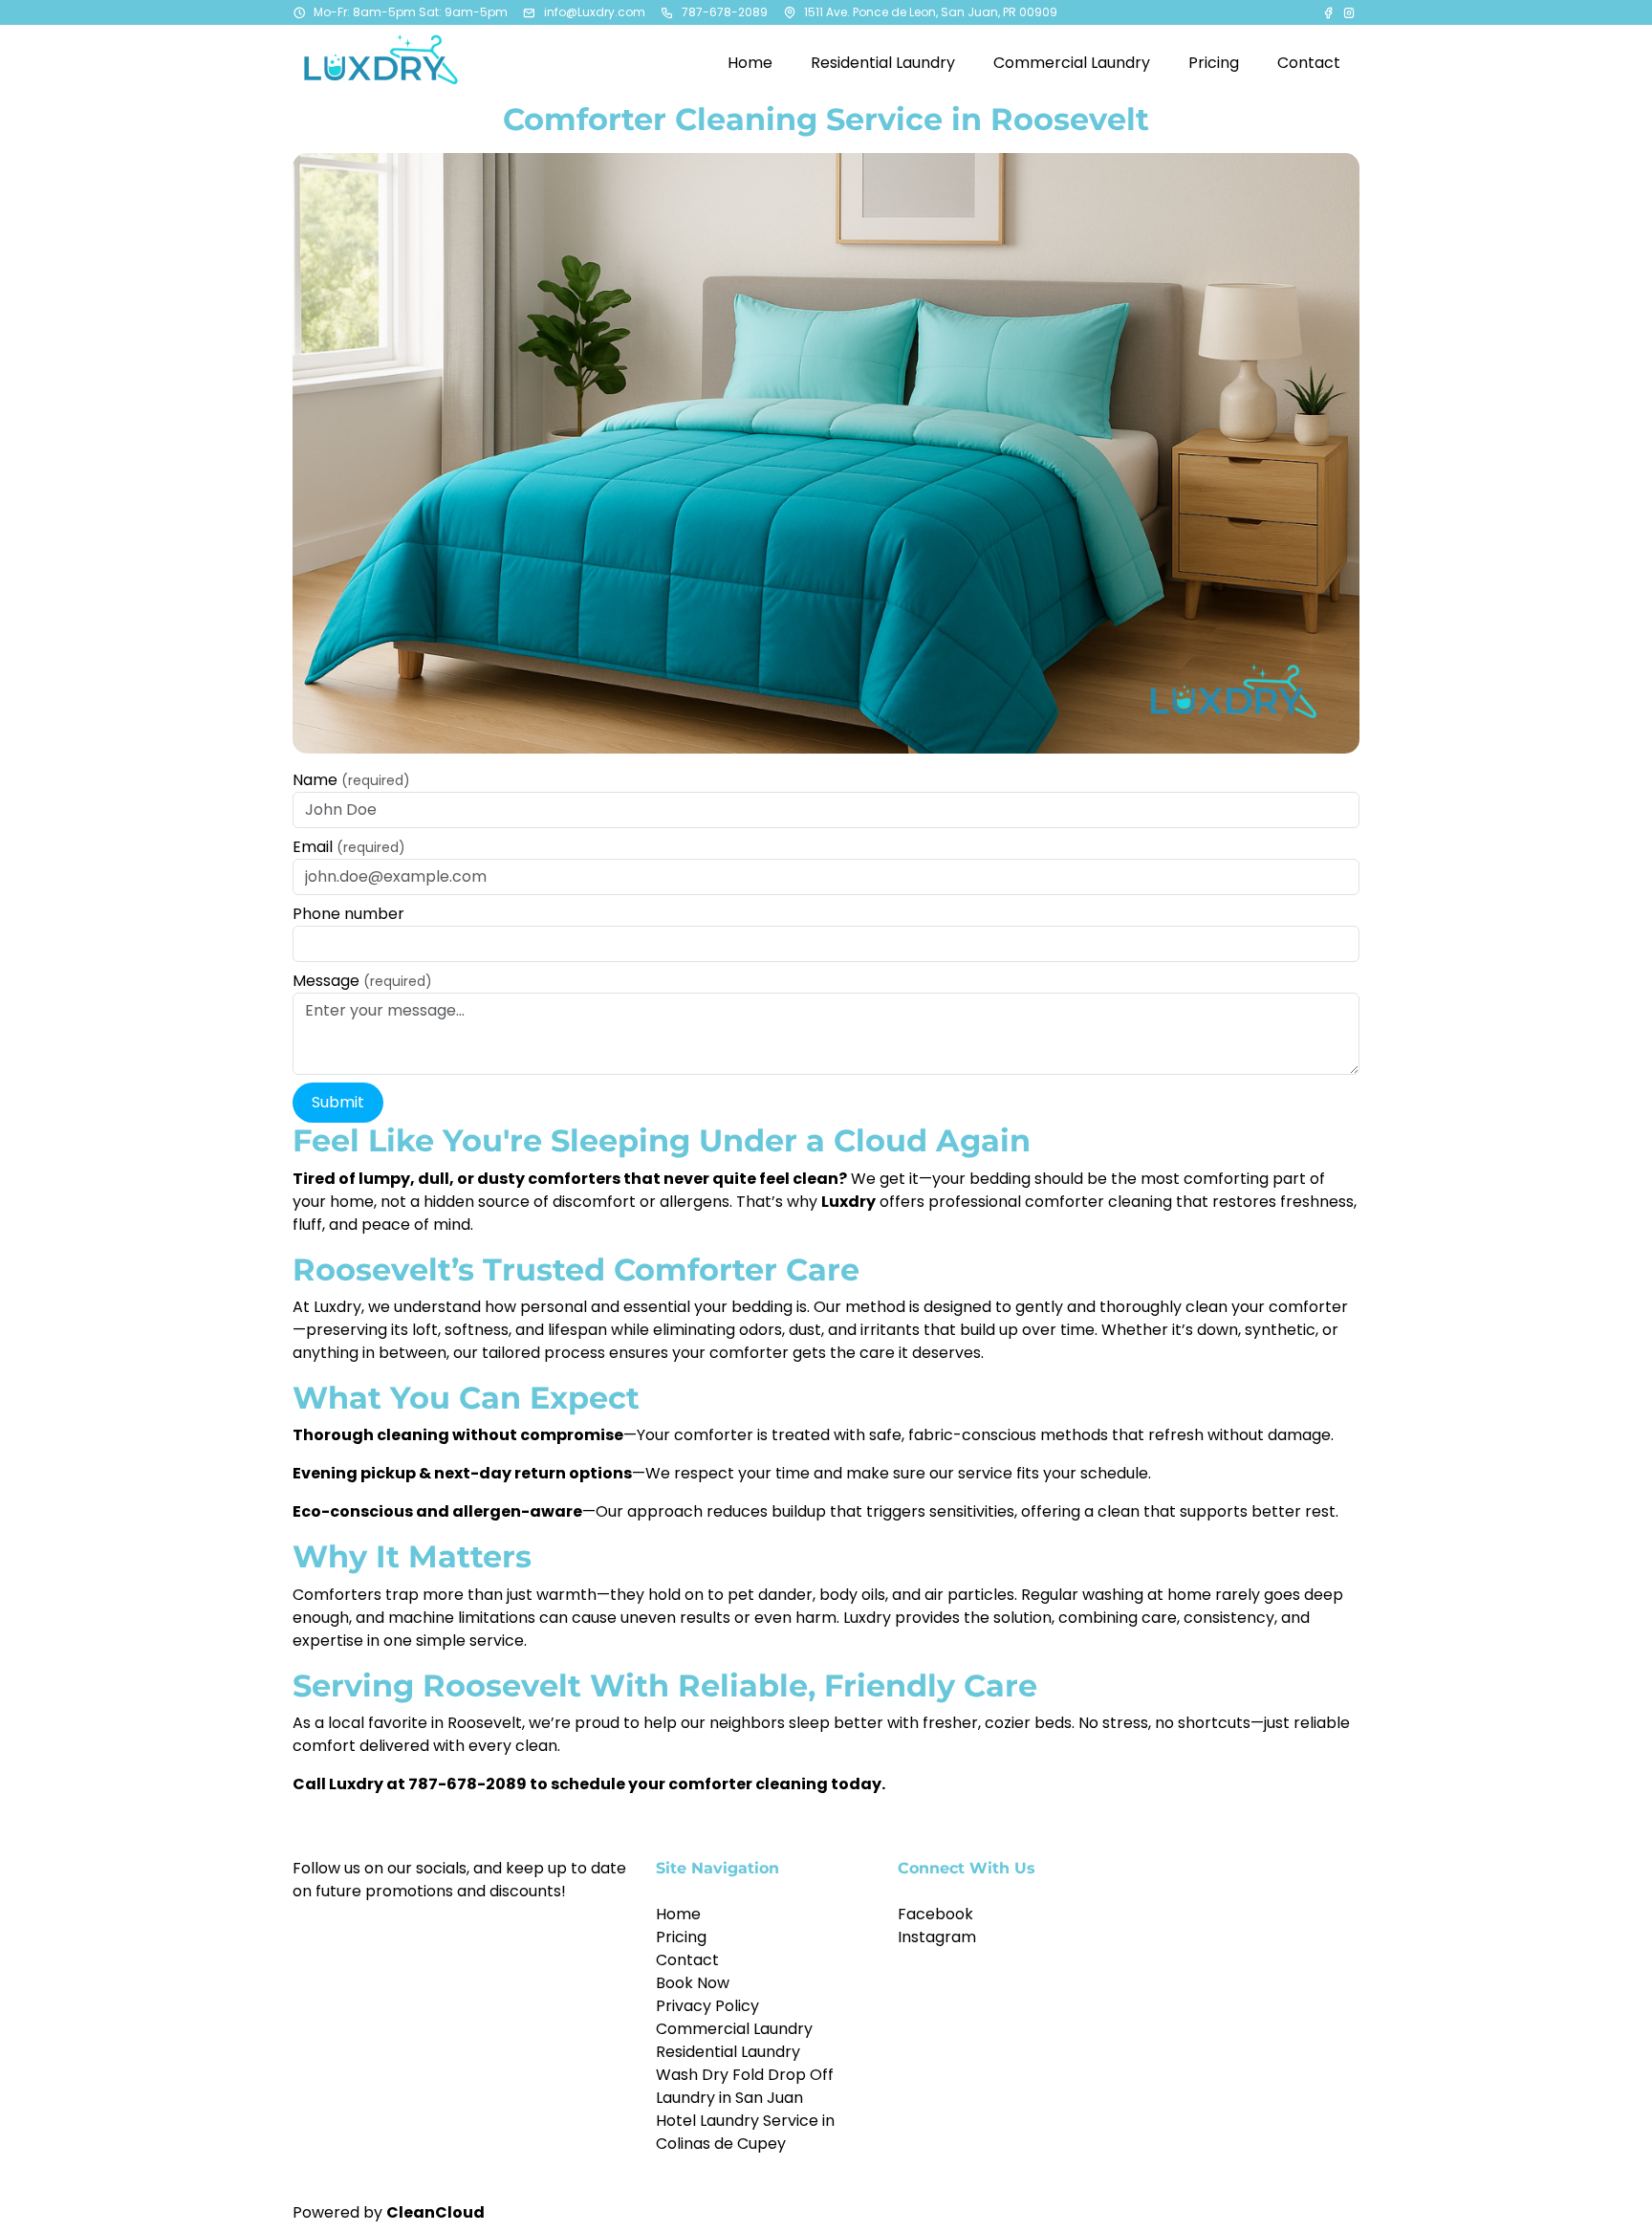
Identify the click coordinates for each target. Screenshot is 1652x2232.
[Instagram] (1349, 12)
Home (678, 1914)
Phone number (348, 914)
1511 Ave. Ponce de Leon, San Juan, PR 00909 (931, 12)
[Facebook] (1330, 12)
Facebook (935, 1914)
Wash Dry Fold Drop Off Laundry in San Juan (745, 2086)
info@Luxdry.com (595, 12)
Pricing (681, 1937)
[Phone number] (667, 12)
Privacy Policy (707, 2006)
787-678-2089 (725, 12)
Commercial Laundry (734, 2029)
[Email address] (530, 12)
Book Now (693, 1983)
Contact (687, 1960)
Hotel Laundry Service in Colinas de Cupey (745, 2132)
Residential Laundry (728, 2052)
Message (362, 981)
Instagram (937, 1937)
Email (349, 847)
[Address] (790, 12)
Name (351, 780)
